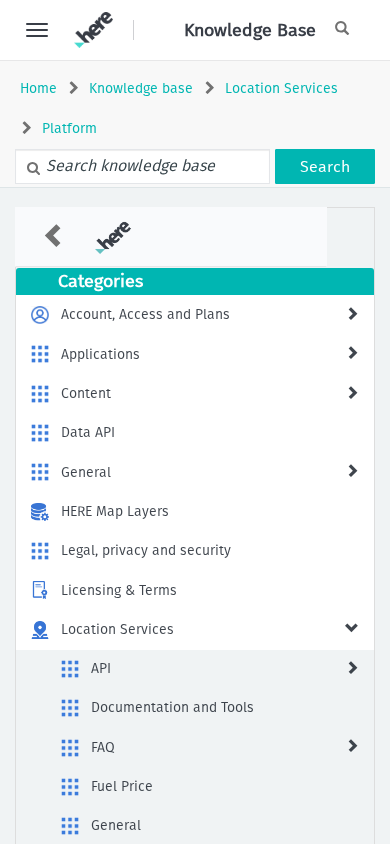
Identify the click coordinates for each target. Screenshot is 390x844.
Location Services (281, 88)
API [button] (101, 668)
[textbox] (142, 166)
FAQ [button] (103, 747)
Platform (69, 128)
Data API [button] (88, 432)
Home (38, 88)
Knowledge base (141, 88)
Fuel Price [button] (122, 786)
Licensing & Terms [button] (119, 590)
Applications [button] (100, 354)
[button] (352, 313)
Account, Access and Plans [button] (145, 314)
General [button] (86, 472)
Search (325, 166)
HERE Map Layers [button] (115, 511)
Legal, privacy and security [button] (146, 550)
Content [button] (86, 393)
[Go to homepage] (93, 30)
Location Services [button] (117, 629)
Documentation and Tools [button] (172, 707)
